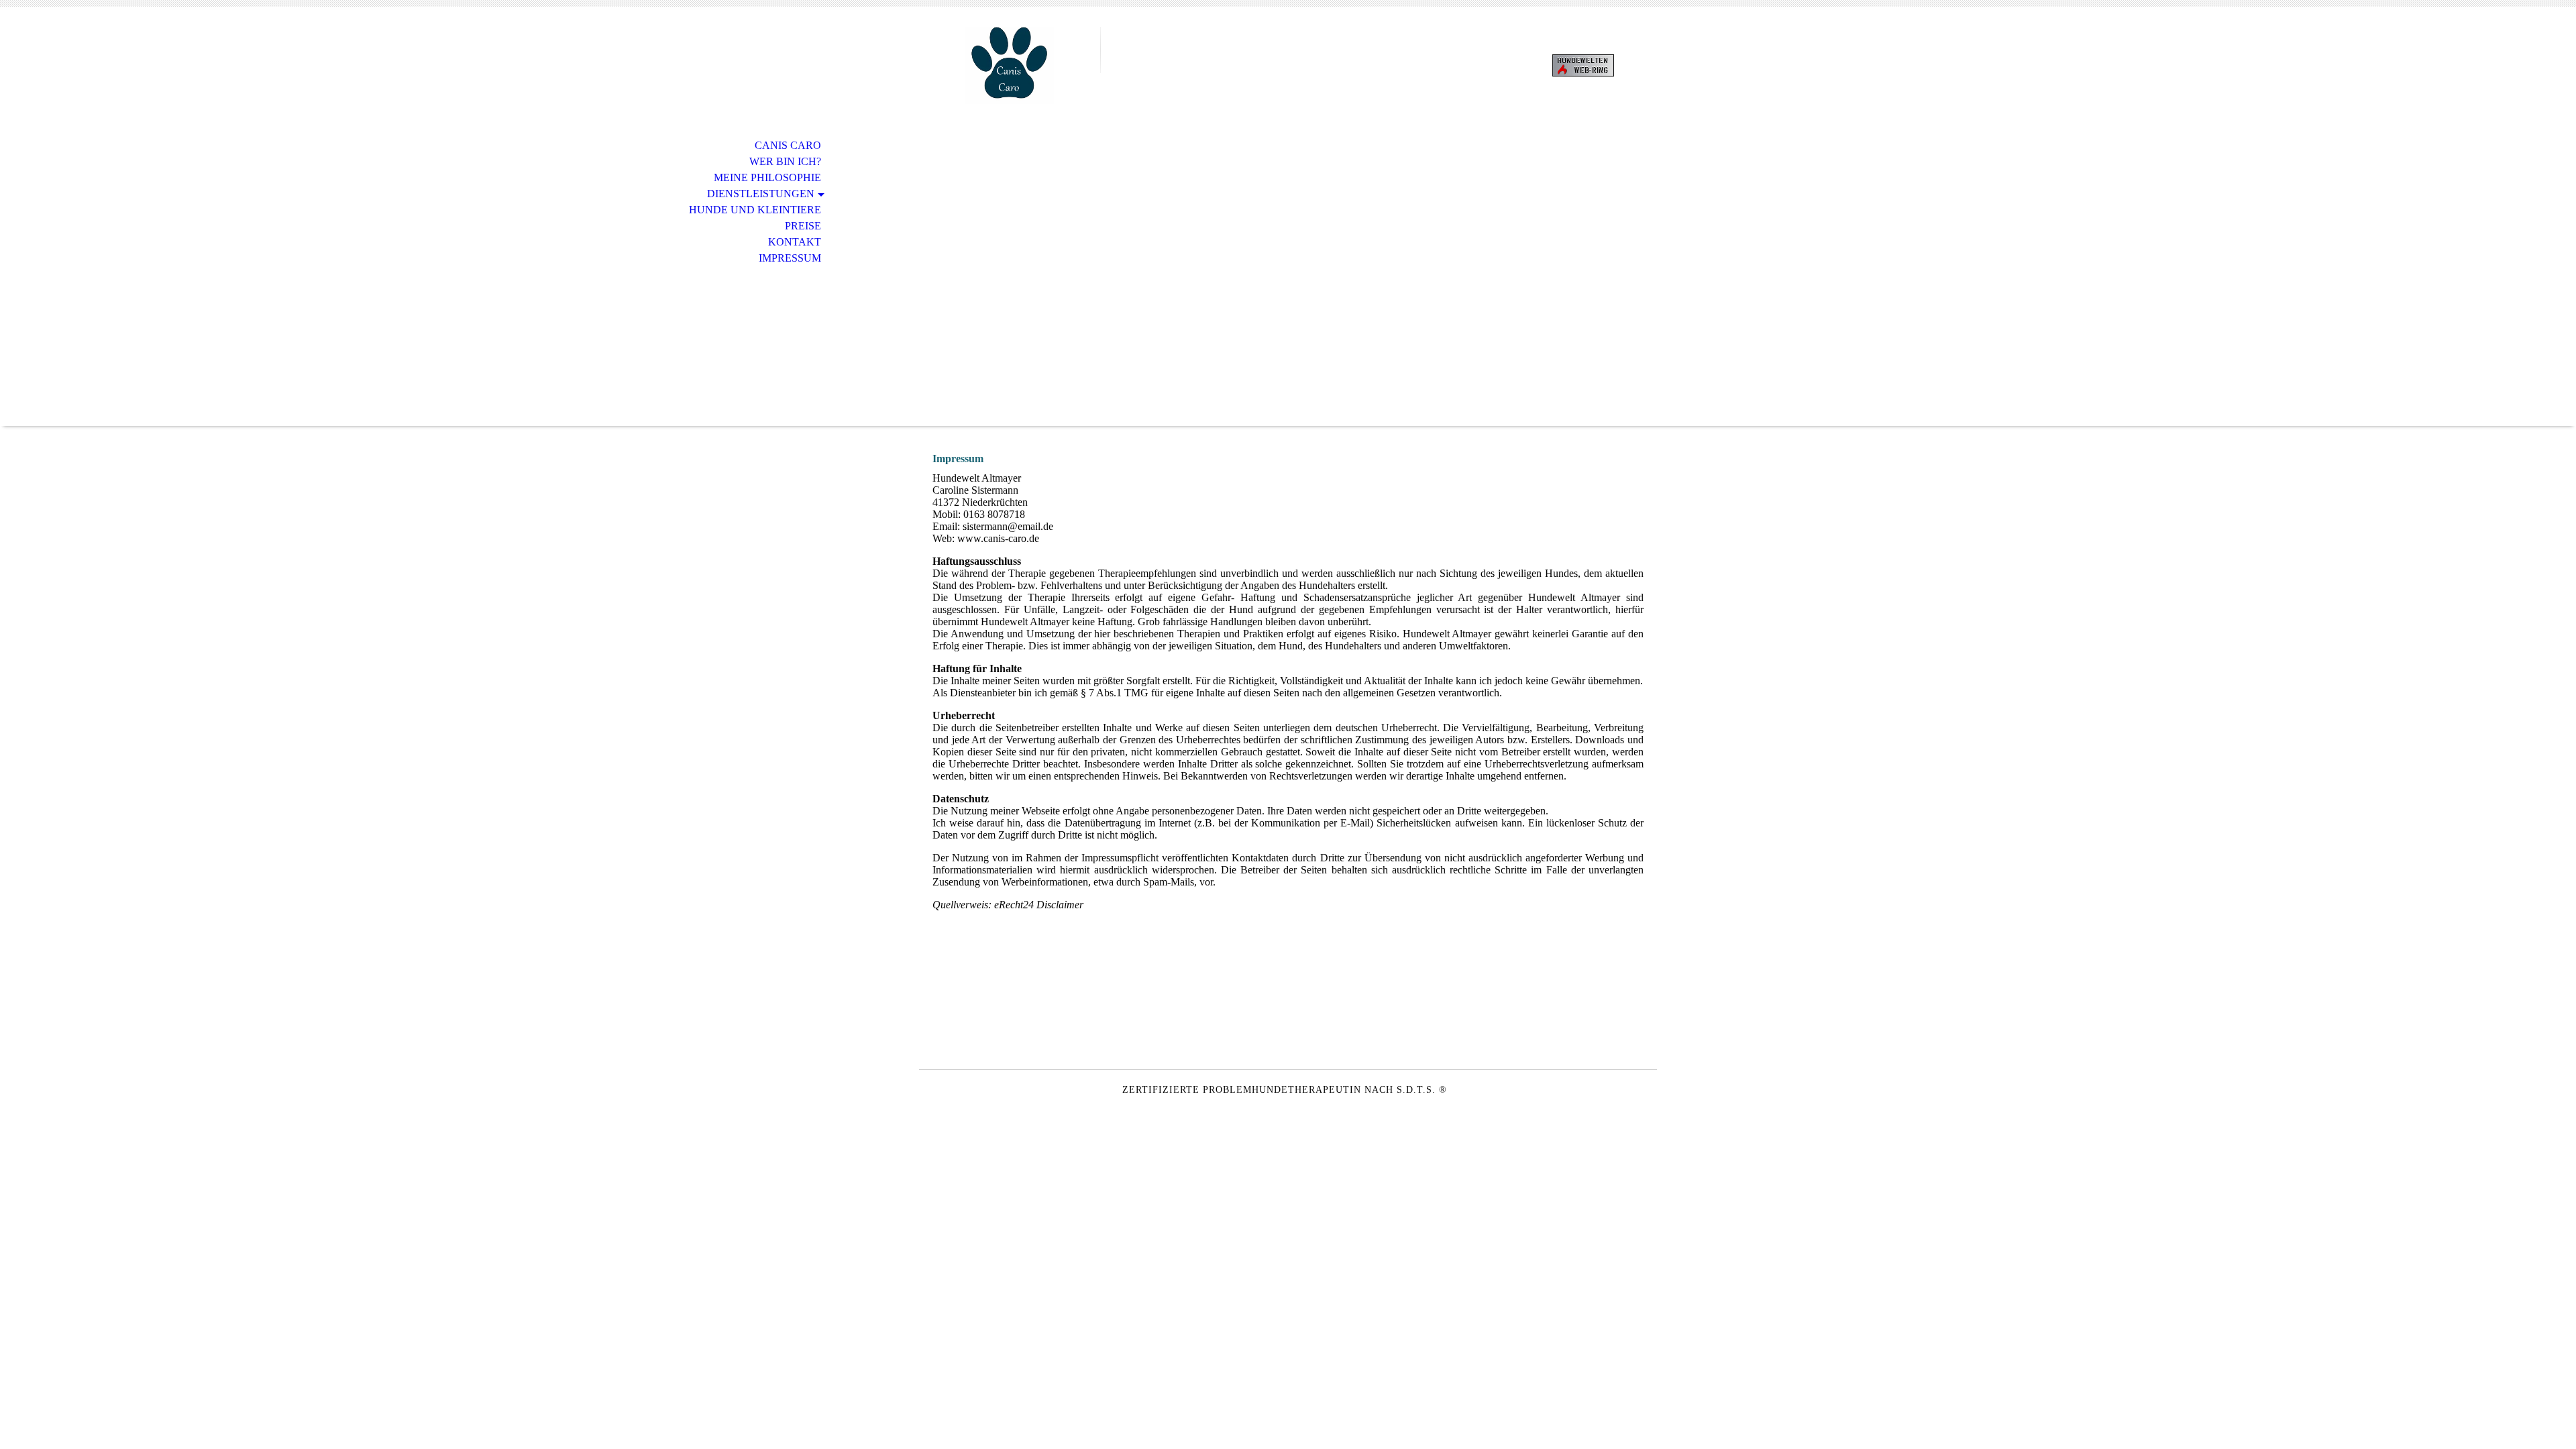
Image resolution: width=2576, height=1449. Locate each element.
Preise (803, 226)
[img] (1010, 65)
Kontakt (795, 242)
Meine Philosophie (767, 177)
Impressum (790, 258)
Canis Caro (788, 145)
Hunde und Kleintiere (755, 210)
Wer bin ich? (785, 161)
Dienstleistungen (761, 194)
